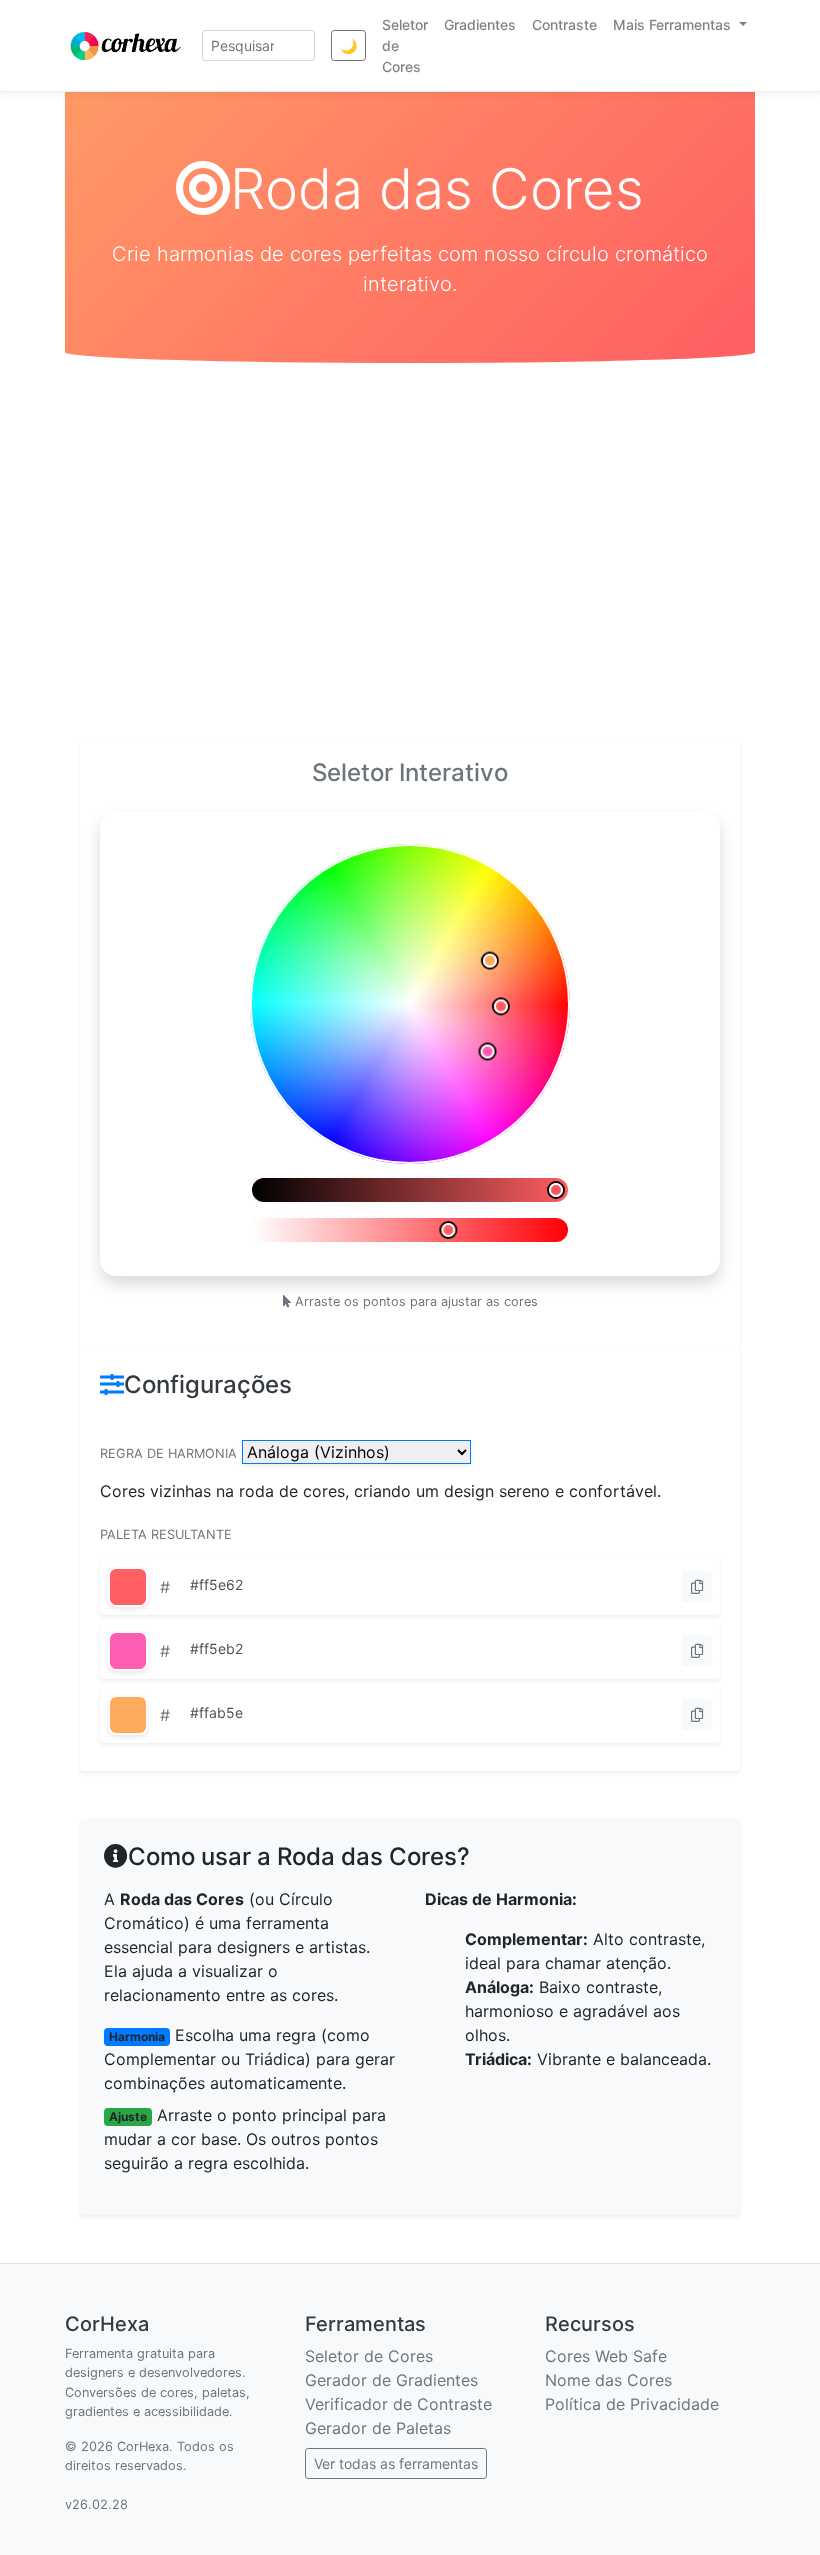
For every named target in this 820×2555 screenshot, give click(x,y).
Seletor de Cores (369, 2356)
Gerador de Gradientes (391, 2380)
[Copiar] (697, 1586)
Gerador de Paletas (378, 2428)
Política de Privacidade (632, 2404)
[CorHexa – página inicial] (125, 46)
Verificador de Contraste (398, 2404)
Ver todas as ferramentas (396, 2463)
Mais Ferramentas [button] (674, 24)
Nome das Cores (608, 2380)
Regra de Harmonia (168, 1453)
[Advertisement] (410, 551)
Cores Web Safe (606, 2356)
